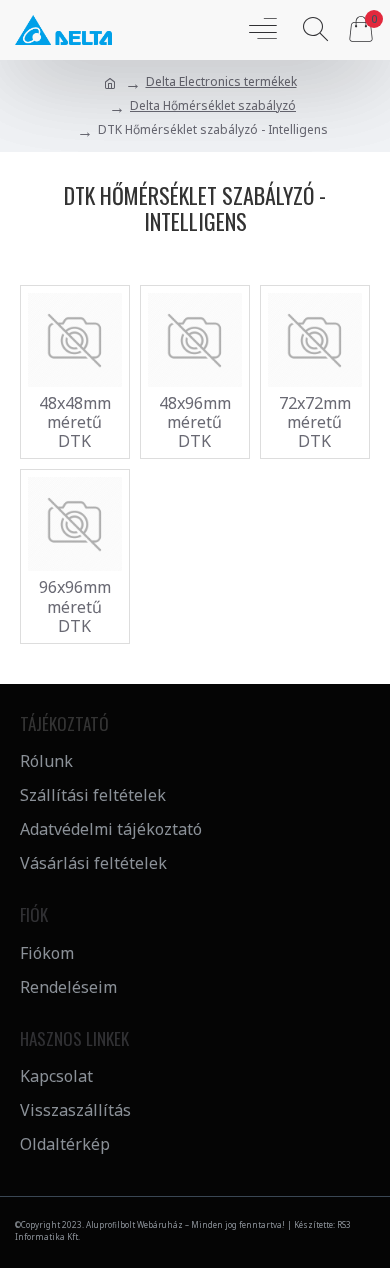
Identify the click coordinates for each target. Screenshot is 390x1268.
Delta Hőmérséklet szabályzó (213, 105)
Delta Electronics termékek (221, 81)
